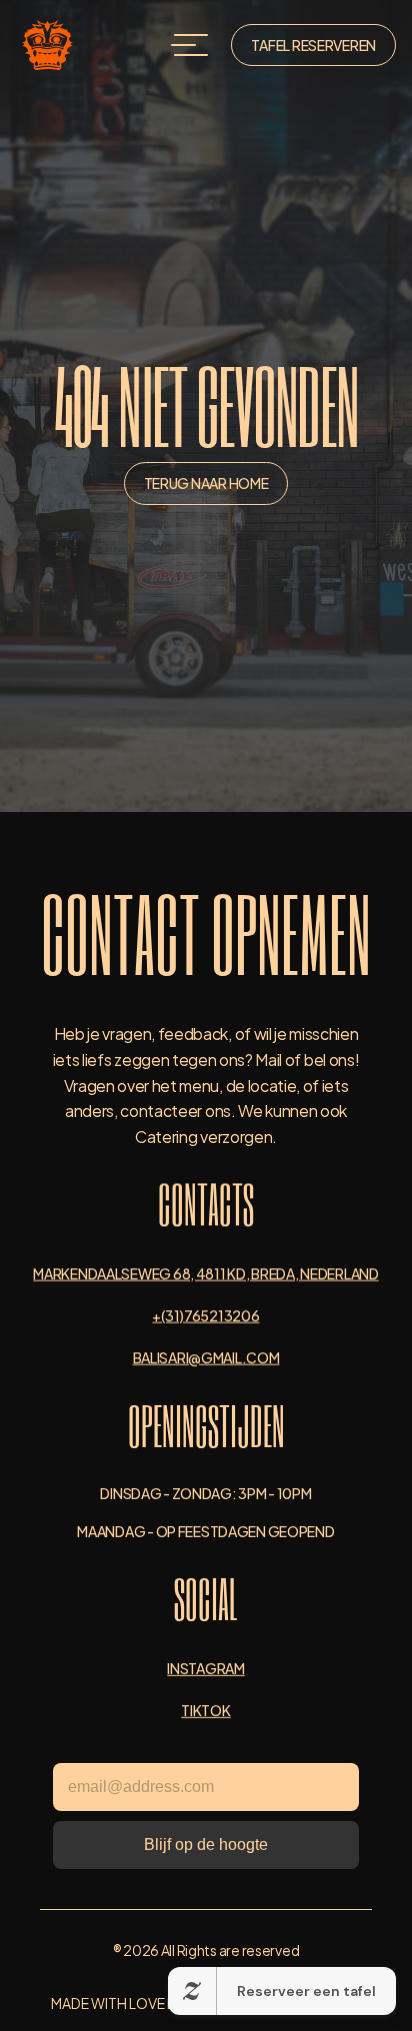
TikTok (205, 1709)
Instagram (205, 1667)
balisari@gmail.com (206, 1356)
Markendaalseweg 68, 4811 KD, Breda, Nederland (205, 1272)
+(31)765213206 (205, 1314)
